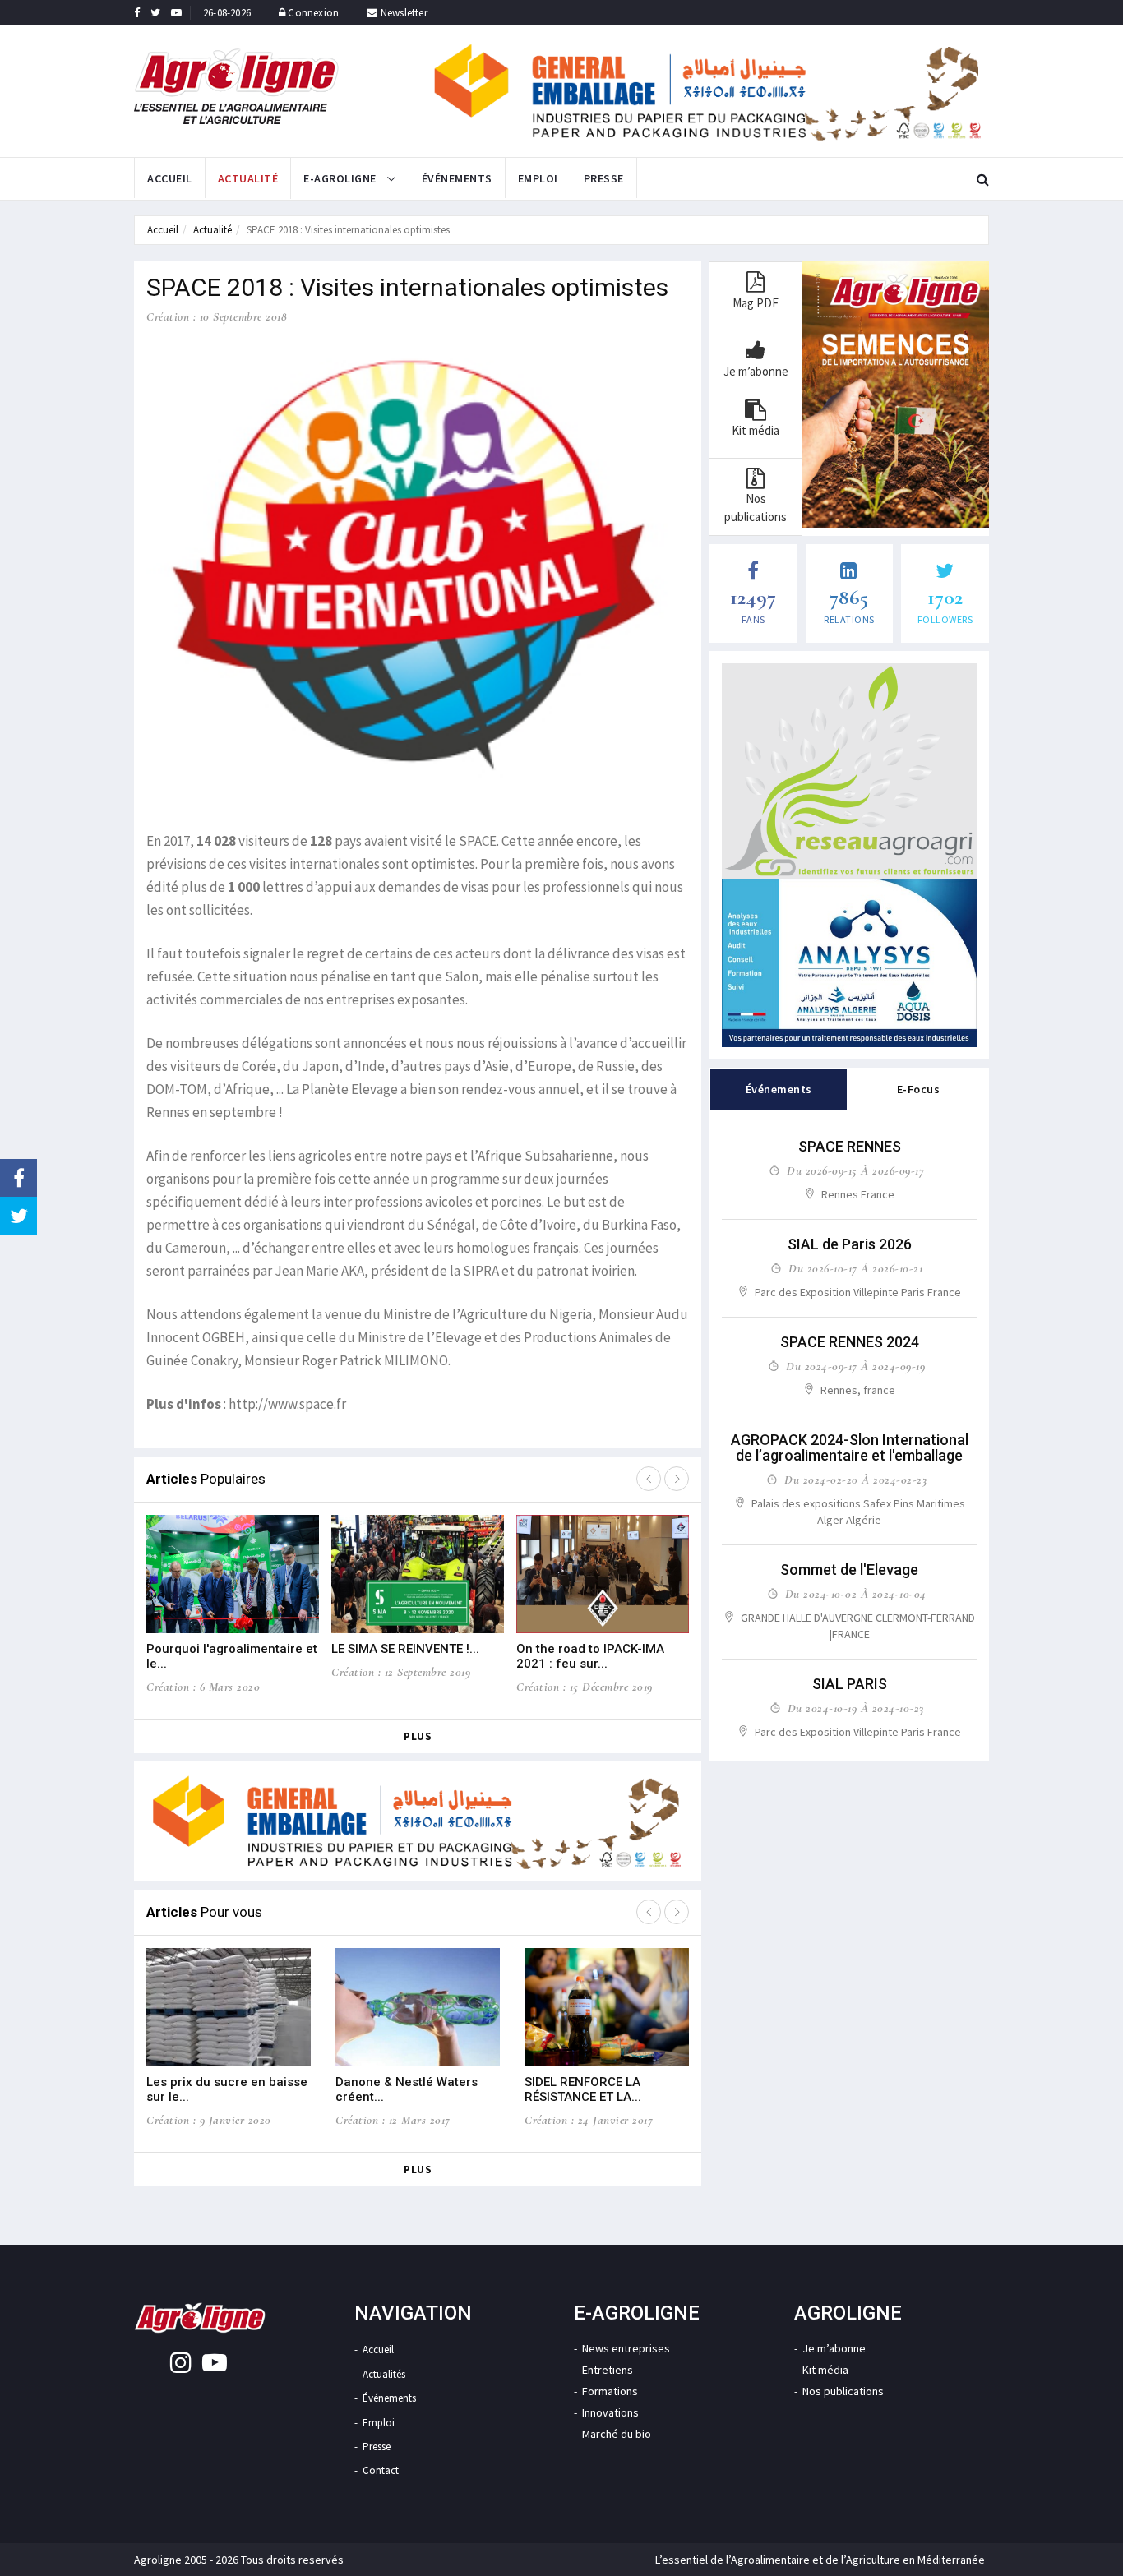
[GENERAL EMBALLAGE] (708, 91)
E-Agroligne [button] (341, 178)
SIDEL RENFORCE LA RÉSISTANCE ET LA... (583, 2089)
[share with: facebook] (18, 1178)
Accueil (170, 178)
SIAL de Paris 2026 (850, 1244)
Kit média (825, 2370)
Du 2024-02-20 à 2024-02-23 (855, 1480)
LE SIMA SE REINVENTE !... (405, 1649)
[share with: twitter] (18, 1216)
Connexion (313, 13)
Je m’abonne (834, 2348)
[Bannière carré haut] (849, 771)
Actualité (248, 178)
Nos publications (843, 2391)
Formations (610, 2391)
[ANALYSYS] (849, 963)
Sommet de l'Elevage (849, 1570)
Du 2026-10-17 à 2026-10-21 (855, 1268)
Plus (418, 1736)
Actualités (384, 2374)
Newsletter (403, 13)
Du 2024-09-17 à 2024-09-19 (855, 1366)
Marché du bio (617, 2434)
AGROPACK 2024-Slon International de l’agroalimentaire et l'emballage (850, 1448)
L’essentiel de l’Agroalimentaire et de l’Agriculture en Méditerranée (820, 2560)
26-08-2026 (227, 13)
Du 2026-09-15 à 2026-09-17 (855, 1170)
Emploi (538, 178)
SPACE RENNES (850, 1146)
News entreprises (626, 2348)
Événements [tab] (779, 1089)
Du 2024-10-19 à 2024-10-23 (856, 1708)
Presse (604, 178)
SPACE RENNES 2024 (850, 1342)
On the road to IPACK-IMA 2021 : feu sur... (590, 1656)
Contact (381, 2470)
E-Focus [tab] (919, 1089)
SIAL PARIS (850, 1684)
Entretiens (608, 2370)
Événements (457, 178)
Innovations (610, 2412)
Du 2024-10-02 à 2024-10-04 (856, 1594)
